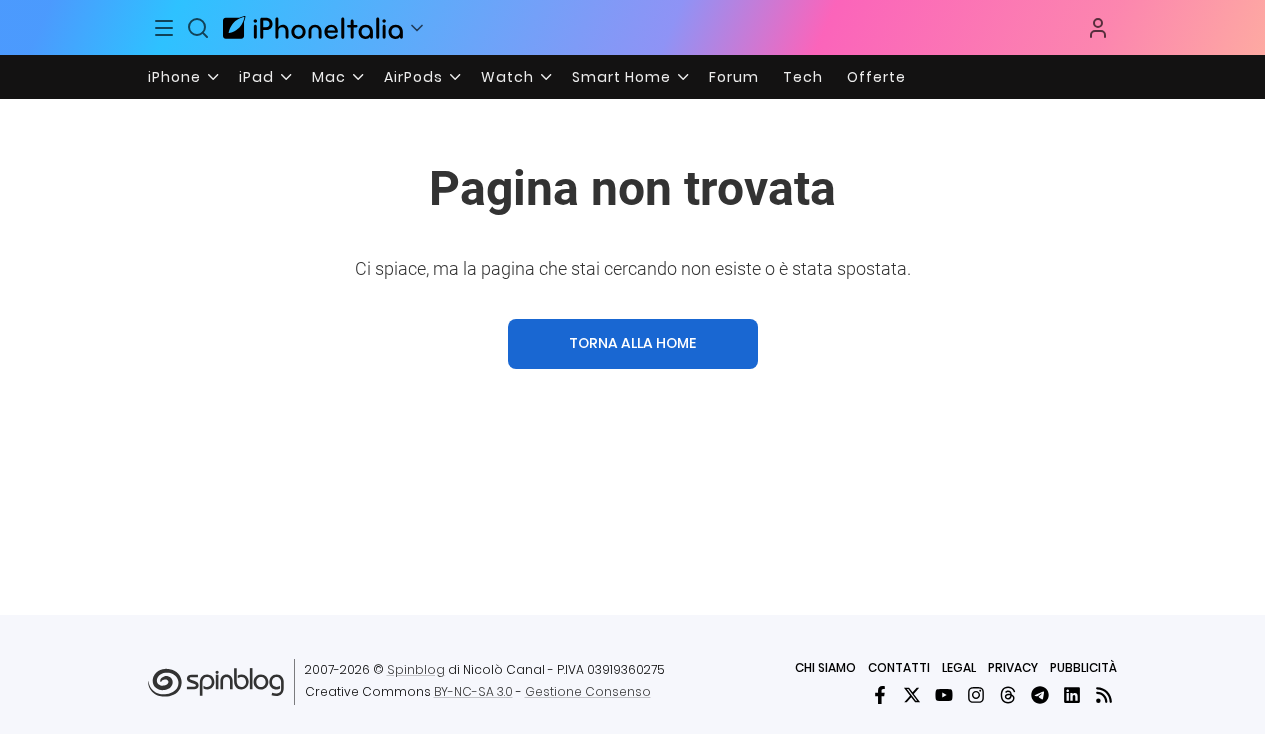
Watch (507, 77)
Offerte (876, 77)
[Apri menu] (417, 28)
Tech (803, 77)
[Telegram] (1040, 695)
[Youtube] (944, 695)
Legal (959, 667)
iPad (256, 77)
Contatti (899, 667)
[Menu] (165, 28)
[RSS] (1104, 695)
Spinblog (416, 669)
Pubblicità (1083, 667)
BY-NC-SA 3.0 (473, 691)
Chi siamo (825, 667)
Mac (329, 77)
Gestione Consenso (588, 691)
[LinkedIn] (1072, 695)
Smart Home (621, 77)
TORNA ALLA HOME (632, 343)
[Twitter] (912, 695)
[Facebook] (880, 695)
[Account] (1098, 28)
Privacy (1013, 667)
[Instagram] (976, 695)
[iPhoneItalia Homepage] (313, 27)
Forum (734, 77)
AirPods (413, 77)
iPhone (174, 77)
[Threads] (1008, 695)
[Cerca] (198, 28)
